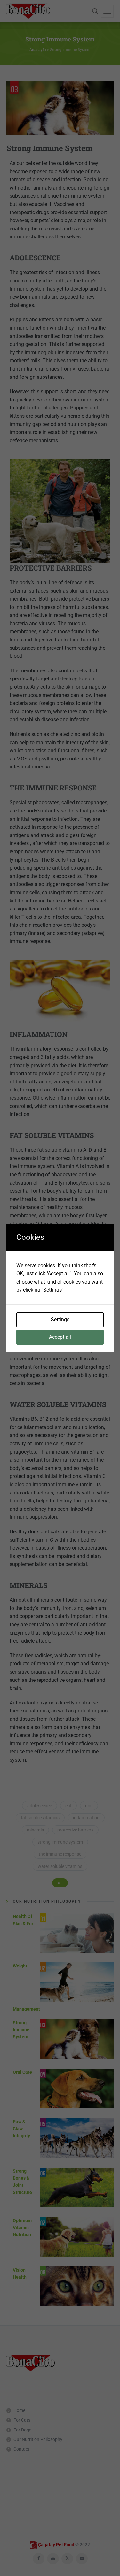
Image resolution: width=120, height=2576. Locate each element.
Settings (60, 1319)
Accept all (60, 1337)
